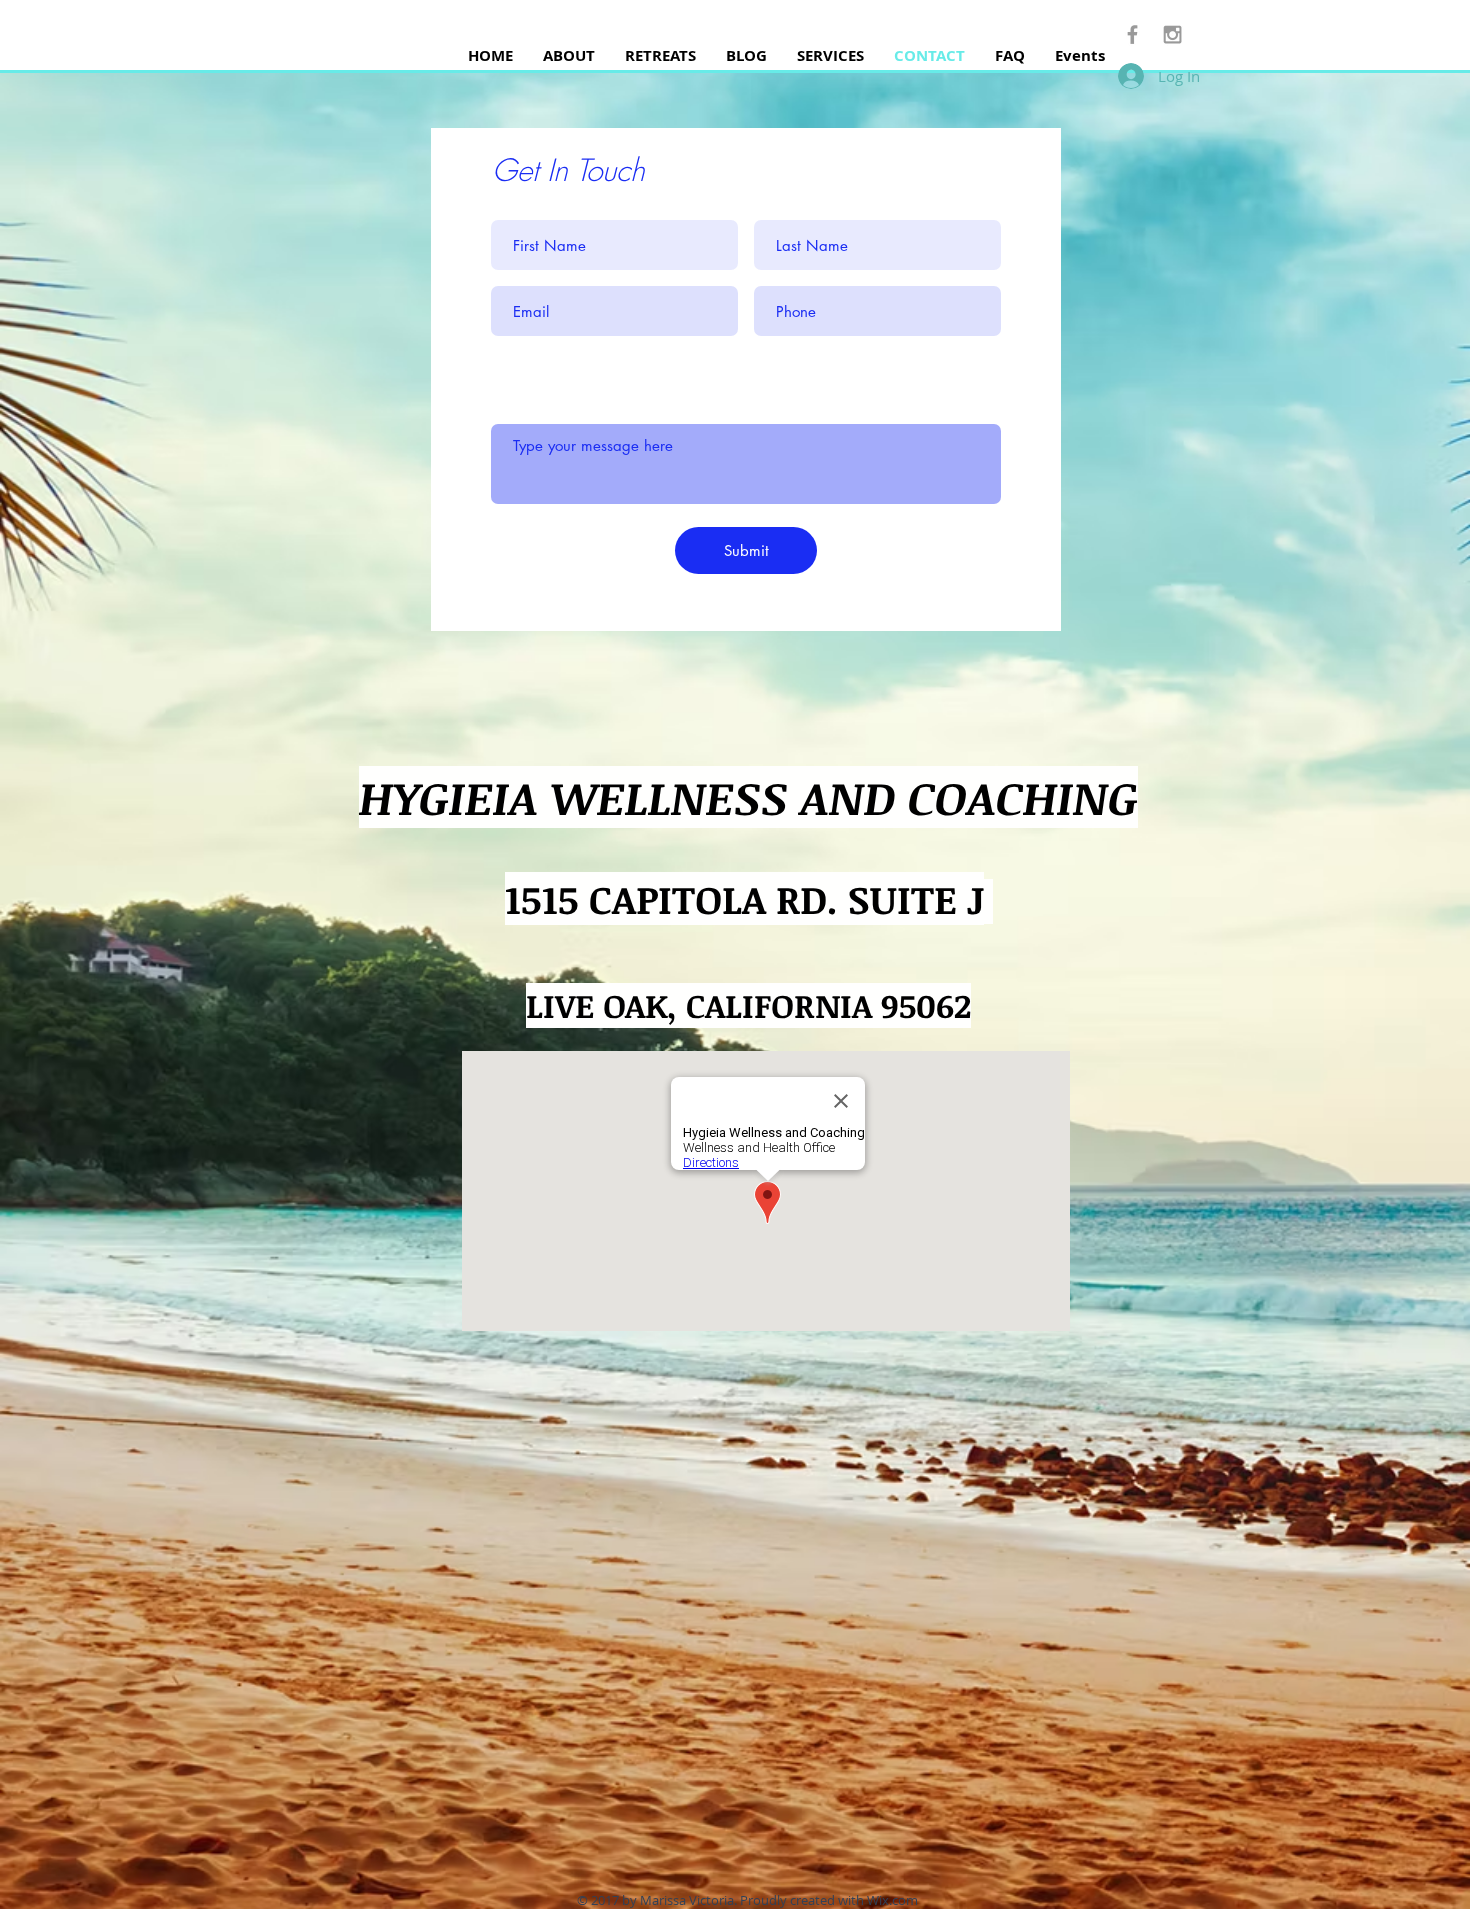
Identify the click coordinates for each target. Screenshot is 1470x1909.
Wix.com (892, 1900)
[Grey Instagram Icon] (1172, 34)
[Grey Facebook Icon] (1132, 34)
